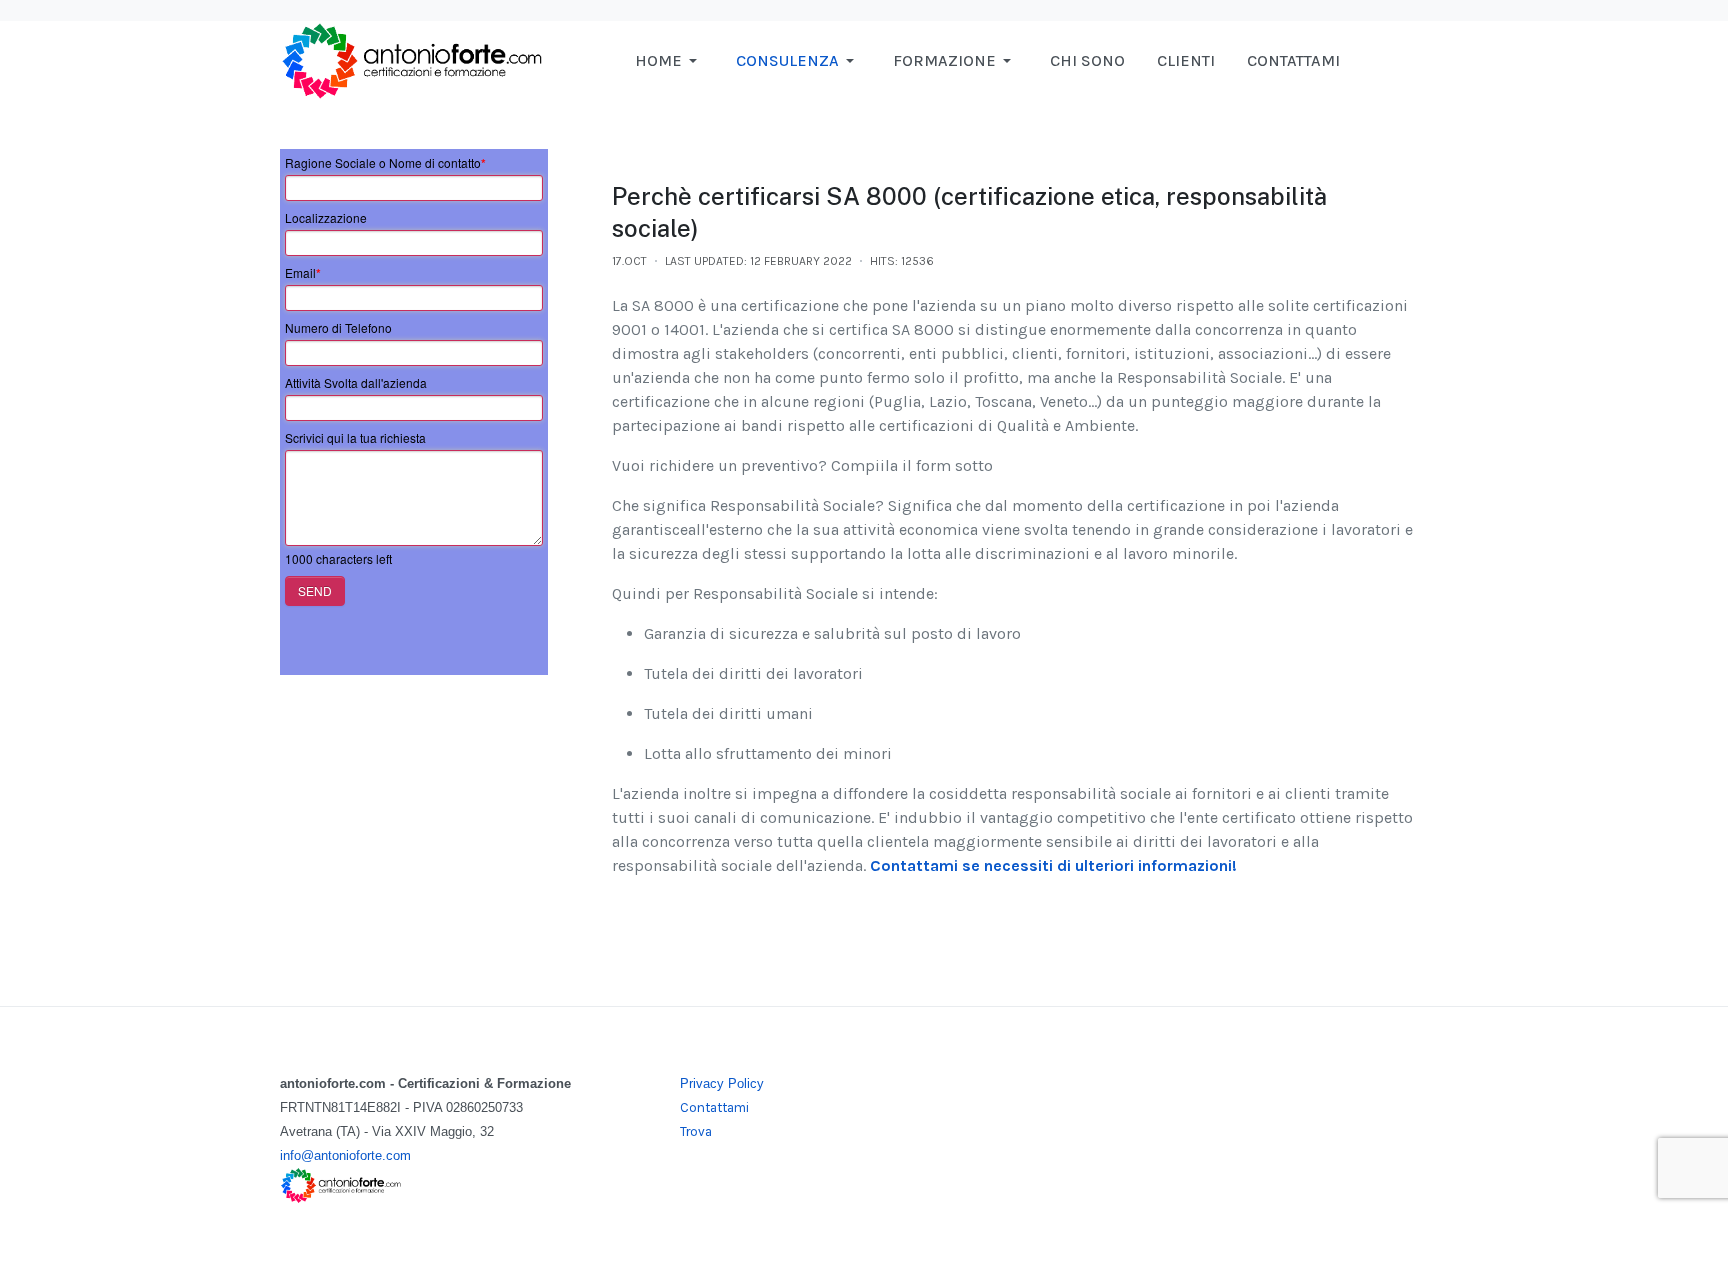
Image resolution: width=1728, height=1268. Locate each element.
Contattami (714, 1107)
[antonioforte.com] (411, 59)
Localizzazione (326, 217)
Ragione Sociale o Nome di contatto (385, 163)
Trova (696, 1131)
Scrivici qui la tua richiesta (355, 437)
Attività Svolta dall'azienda (356, 382)
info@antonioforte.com (345, 1155)
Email (303, 273)
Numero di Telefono (338, 327)
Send (315, 590)
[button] (669, 61)
